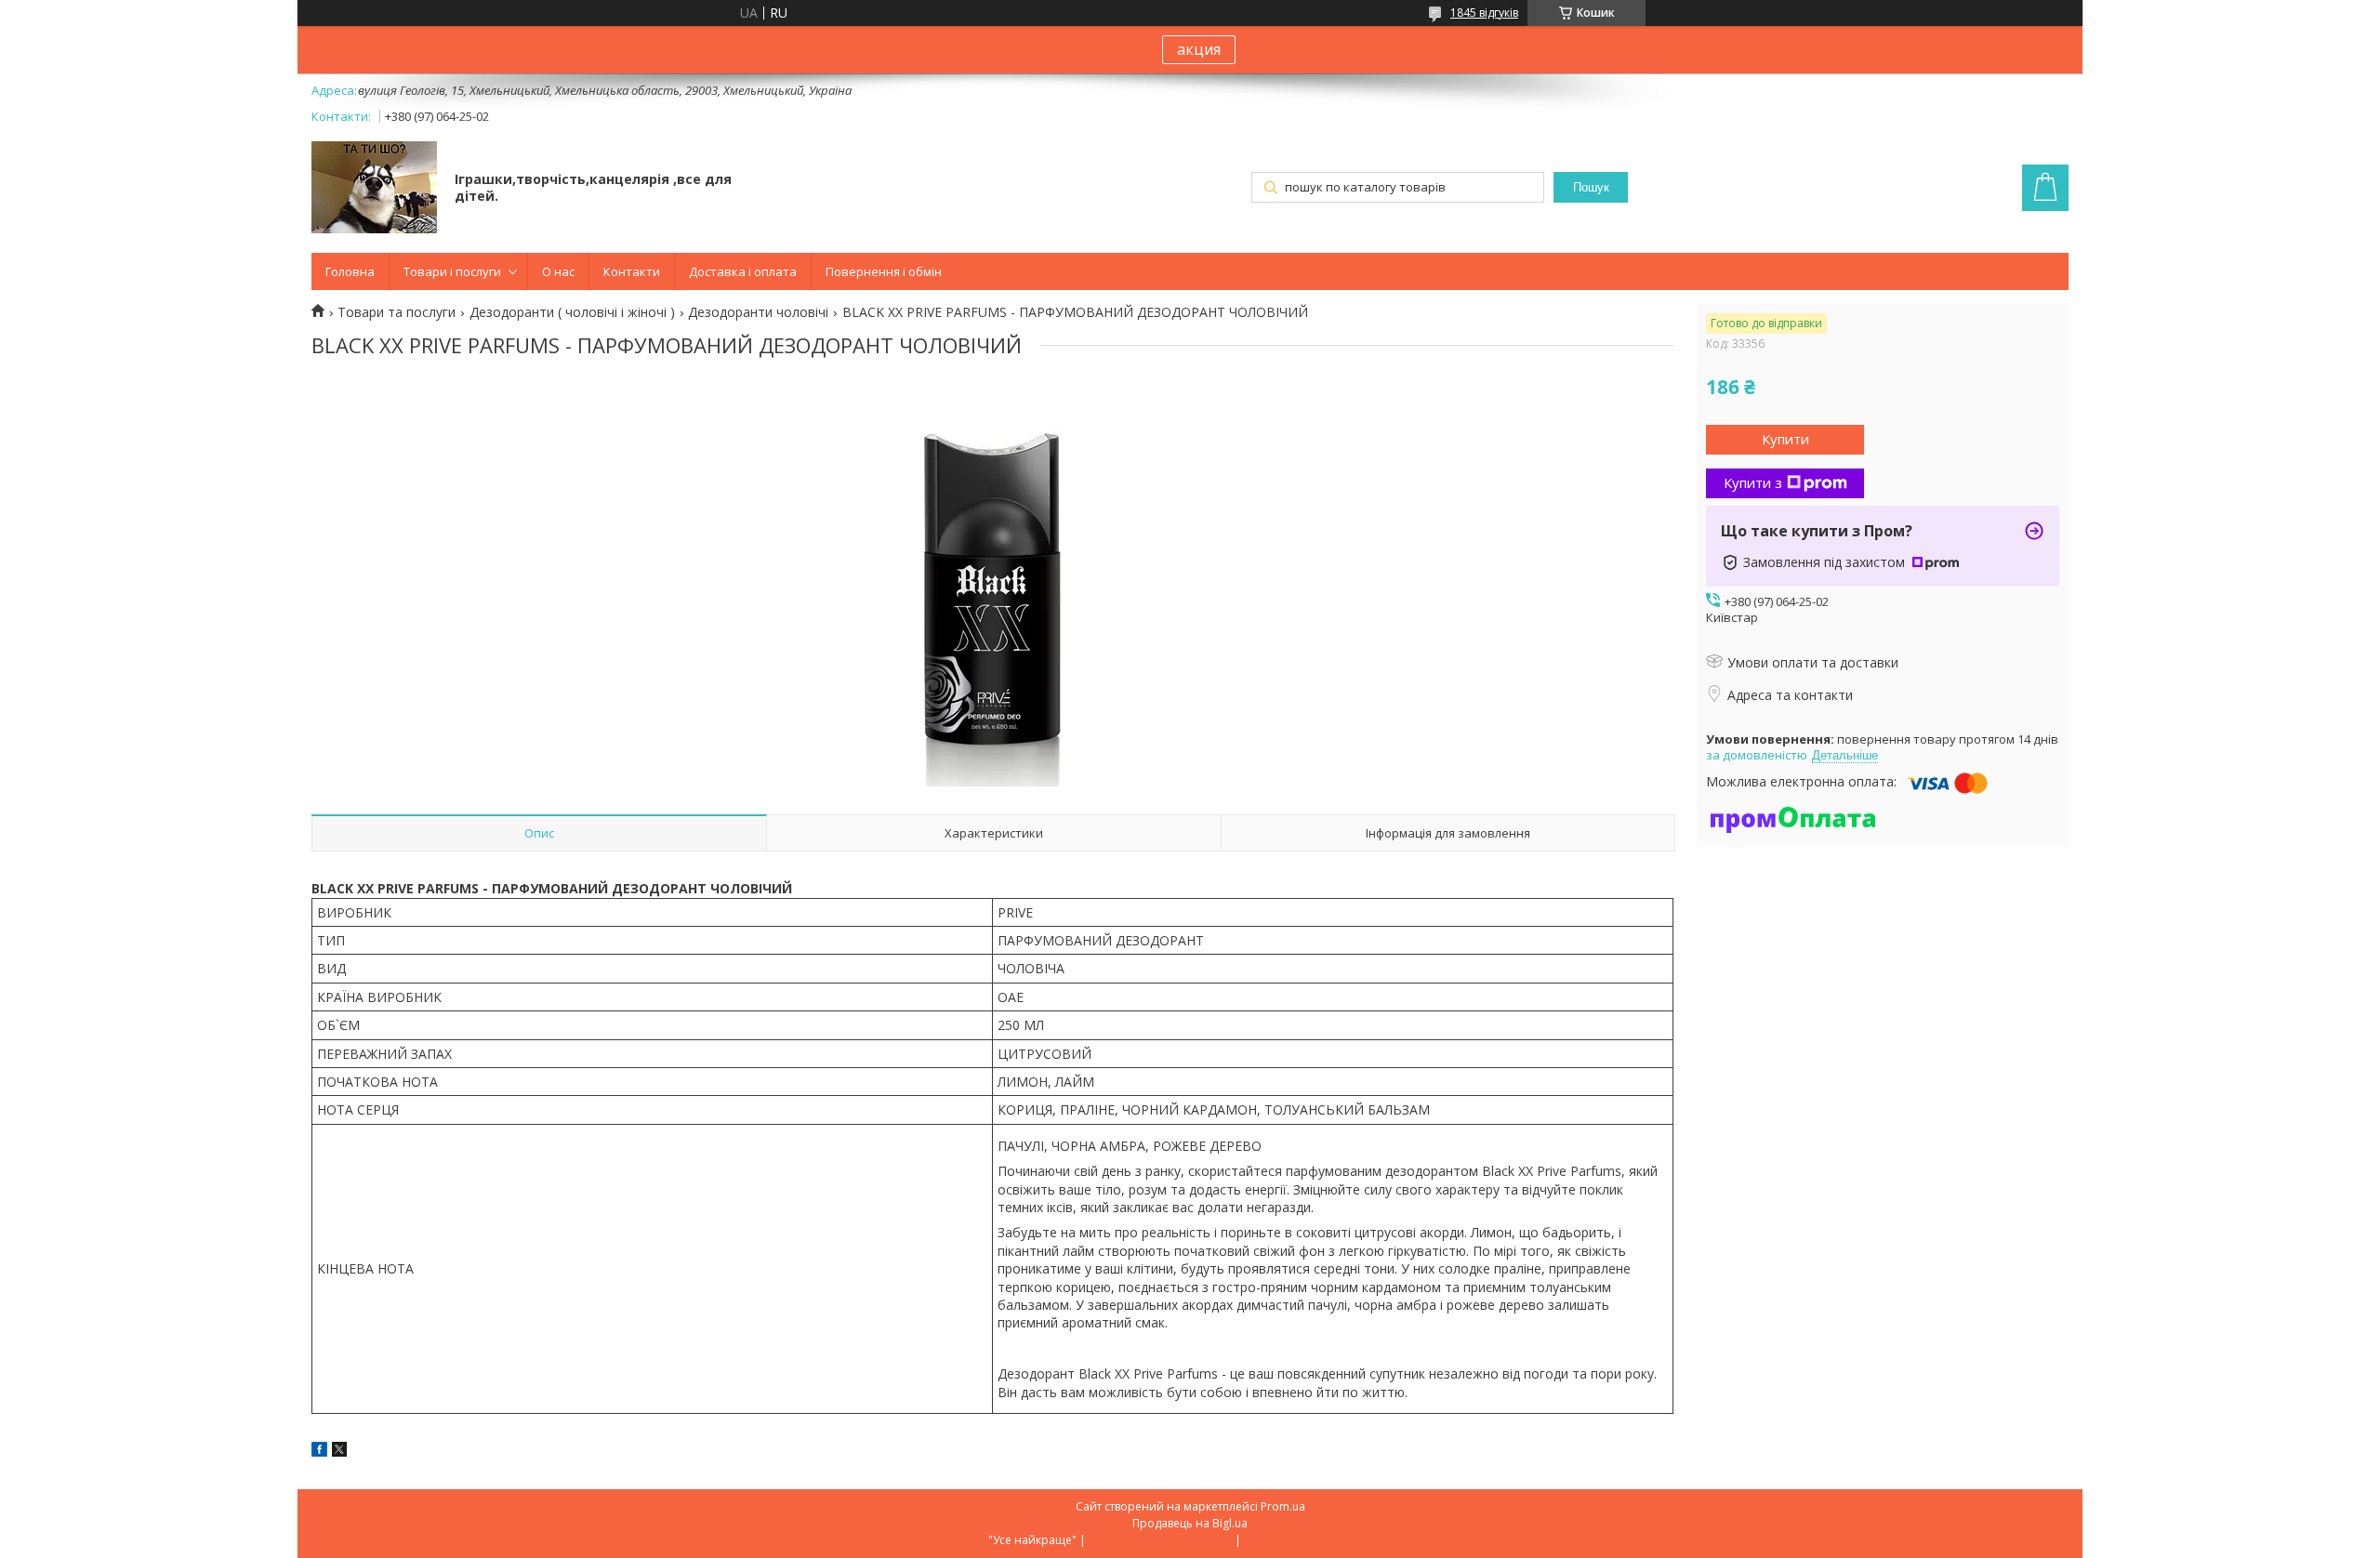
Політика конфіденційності (1318, 1540)
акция (1199, 49)
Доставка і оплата (743, 271)
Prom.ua (1283, 1506)
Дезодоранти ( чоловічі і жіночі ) (572, 312)
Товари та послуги (397, 312)
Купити (1785, 439)
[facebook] (319, 1452)
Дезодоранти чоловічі (758, 312)
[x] (339, 1452)
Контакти (632, 271)
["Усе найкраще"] (374, 189)
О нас (558, 271)
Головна (350, 271)
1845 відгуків (1484, 13)
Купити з (1753, 482)
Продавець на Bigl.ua (1190, 1523)
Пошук (1591, 187)
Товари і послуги (452, 271)
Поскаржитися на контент (1160, 1540)
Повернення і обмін (884, 271)
